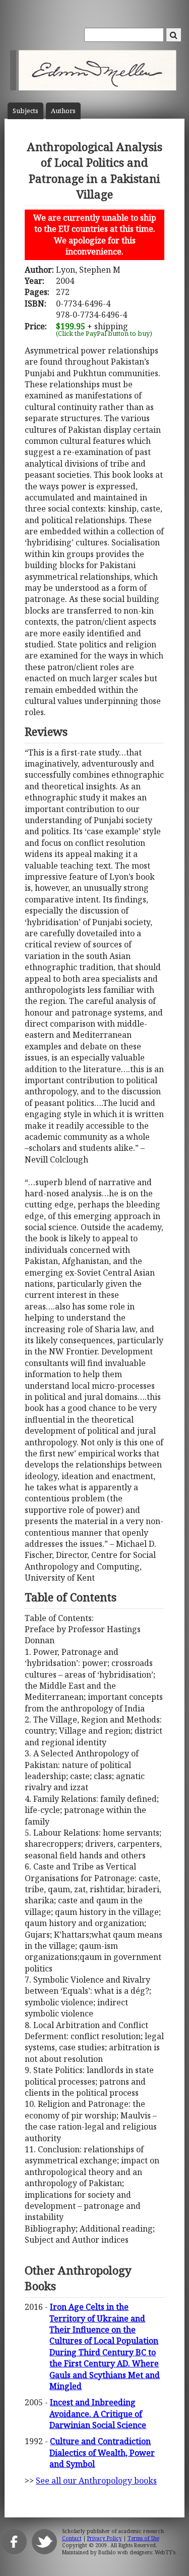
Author (63, 111)
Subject (25, 111)
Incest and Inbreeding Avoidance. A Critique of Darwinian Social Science (98, 2414)
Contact (72, 2538)
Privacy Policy (105, 2538)
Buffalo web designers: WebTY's (137, 2552)
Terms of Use (143, 2538)
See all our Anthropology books (96, 2481)
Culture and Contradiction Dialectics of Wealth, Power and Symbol (102, 2453)
